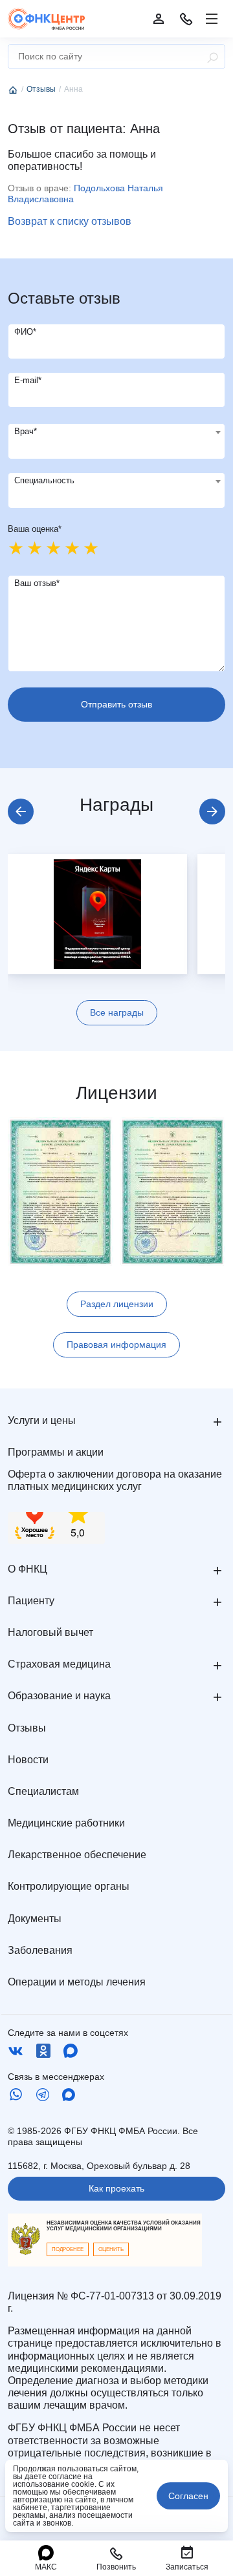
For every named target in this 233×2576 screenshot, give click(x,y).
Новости (28, 1760)
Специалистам (43, 1791)
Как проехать (116, 2188)
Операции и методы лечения (77, 1982)
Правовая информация (116, 1345)
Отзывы (27, 1728)
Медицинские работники (66, 1823)
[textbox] (116, 432)
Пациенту (31, 1601)
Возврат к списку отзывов (70, 221)
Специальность (44, 480)
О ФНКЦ (28, 1569)
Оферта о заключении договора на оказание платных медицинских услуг (115, 1480)
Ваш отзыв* (37, 583)
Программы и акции (56, 1452)
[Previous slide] (21, 812)
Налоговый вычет (50, 1632)
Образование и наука (59, 1696)
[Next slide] (212, 812)
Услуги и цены (42, 1420)
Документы (35, 1919)
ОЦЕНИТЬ (111, 2249)
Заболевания (40, 1950)
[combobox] (116, 441)
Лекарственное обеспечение (77, 1855)
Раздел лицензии (117, 1304)
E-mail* (28, 380)
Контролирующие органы (69, 1886)
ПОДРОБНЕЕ (68, 2249)
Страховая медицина (59, 1664)
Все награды (117, 1012)
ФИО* (25, 332)
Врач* (26, 431)
